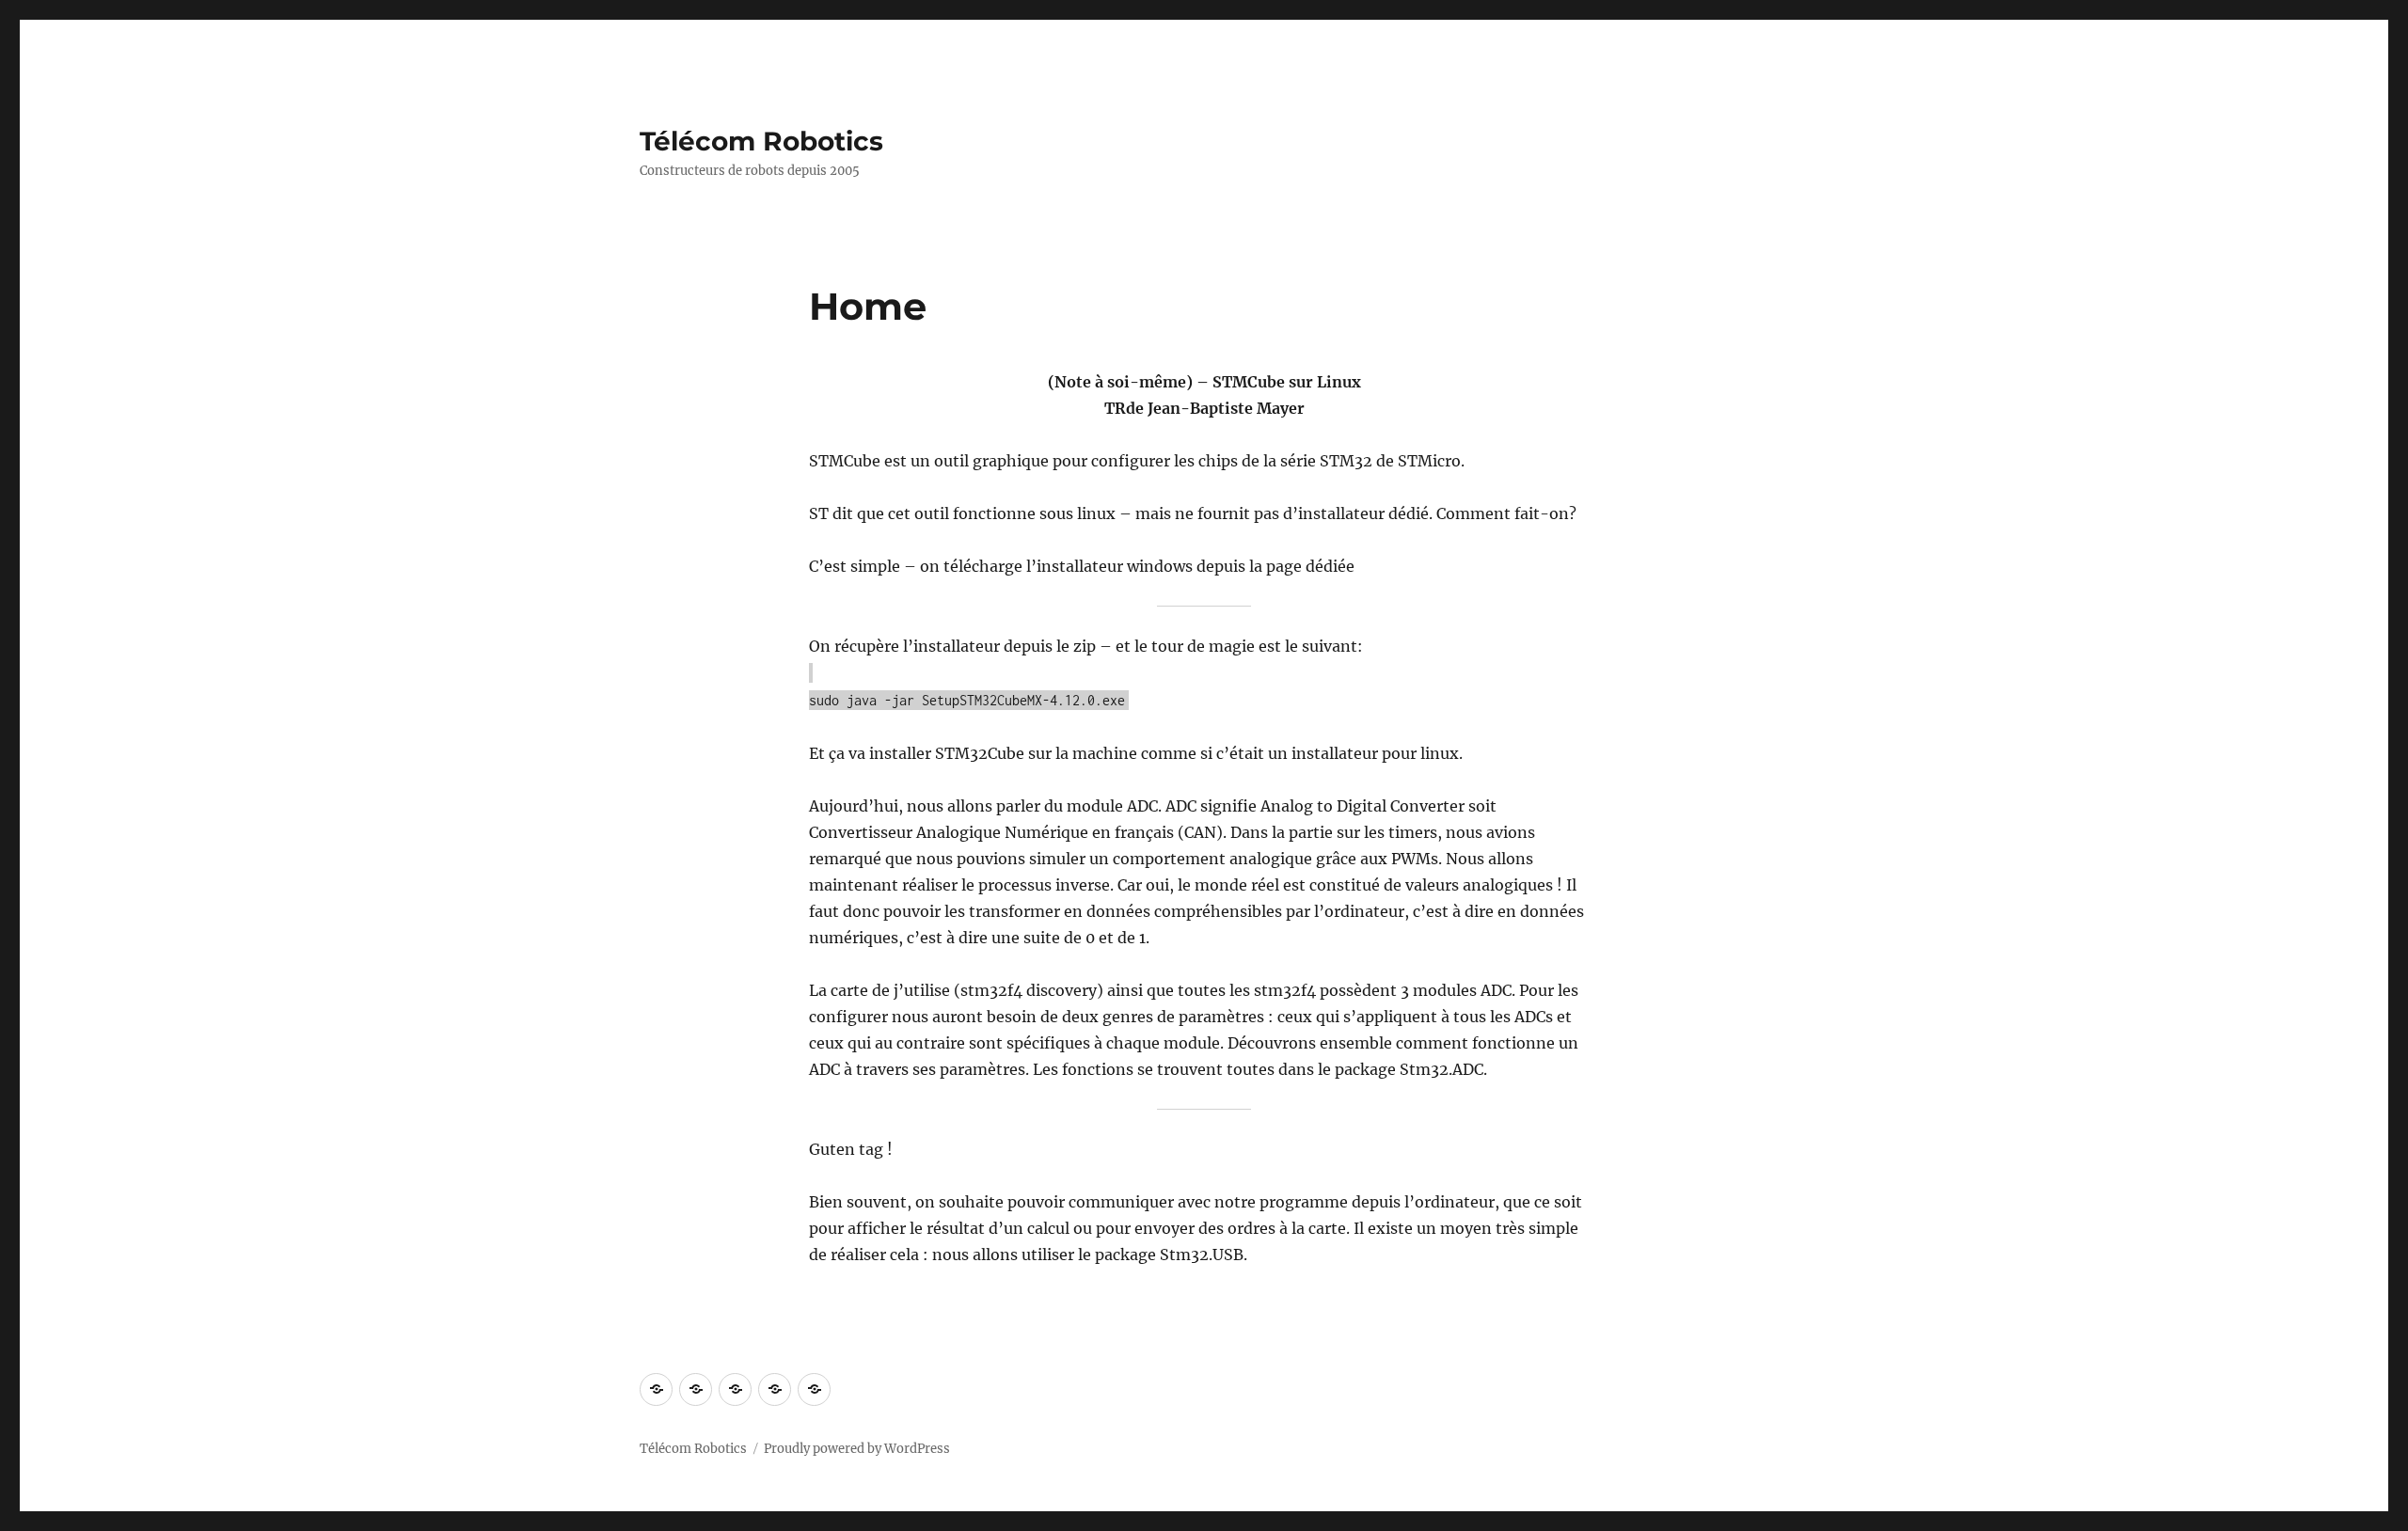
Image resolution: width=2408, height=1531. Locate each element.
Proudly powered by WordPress (857, 1449)
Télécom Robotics (761, 141)
